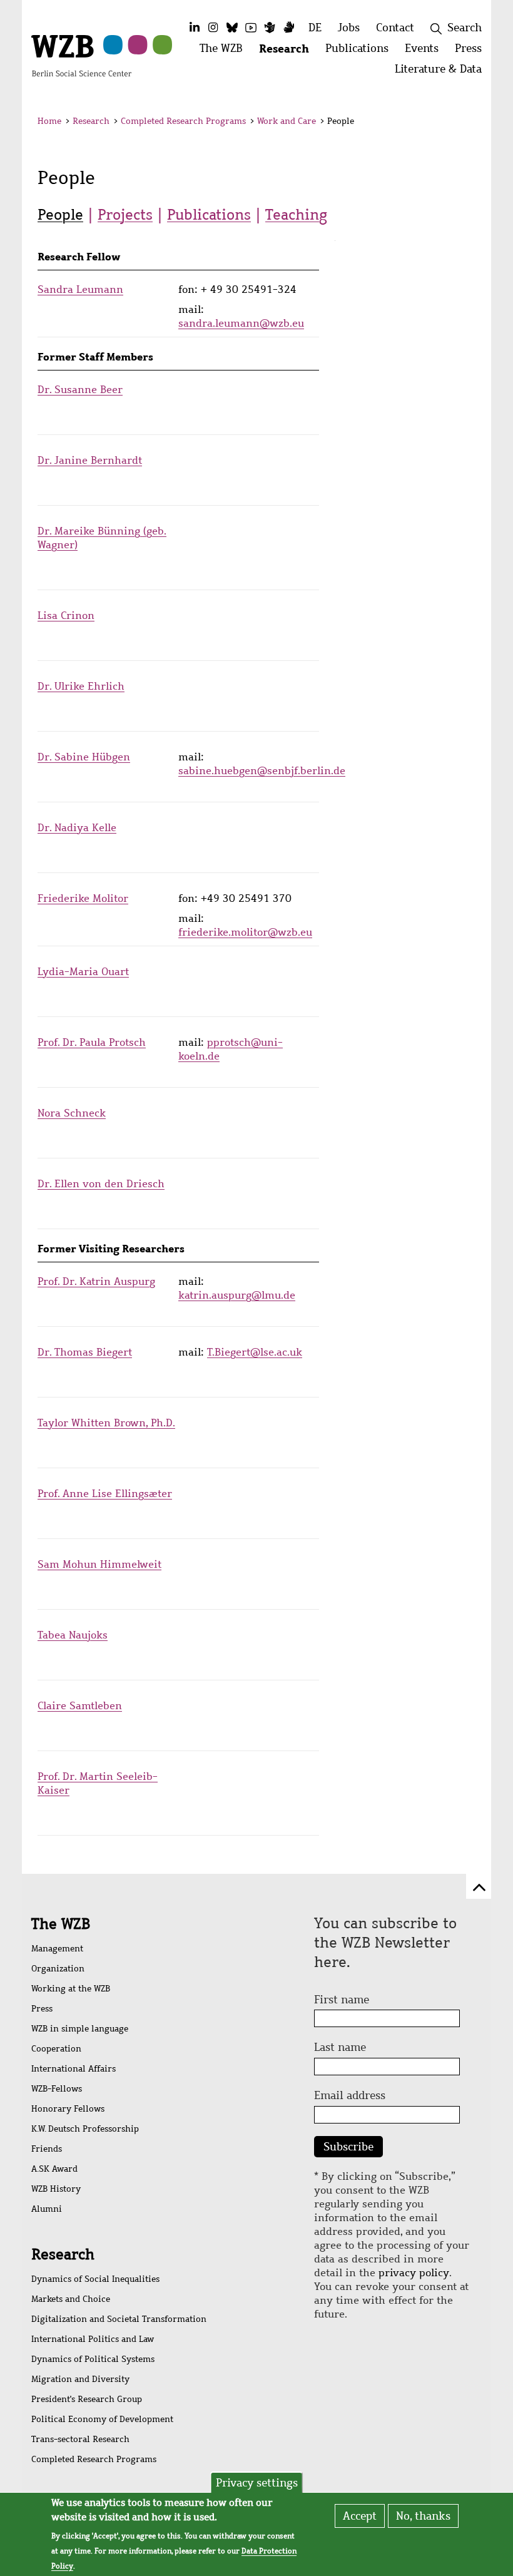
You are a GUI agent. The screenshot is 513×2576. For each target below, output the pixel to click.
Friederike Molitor (83, 898)
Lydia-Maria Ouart (83, 972)
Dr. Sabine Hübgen (84, 757)
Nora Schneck (72, 1113)
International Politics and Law (93, 2339)
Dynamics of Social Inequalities (95, 2279)
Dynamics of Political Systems (93, 2359)
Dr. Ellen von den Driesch (101, 1184)
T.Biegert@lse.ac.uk (255, 1352)
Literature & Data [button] (442, 72)
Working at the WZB (71, 1989)
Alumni (47, 2209)
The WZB (61, 1924)
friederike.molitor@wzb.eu (245, 932)
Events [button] (426, 52)
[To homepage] (81, 54)
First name (342, 2000)
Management (57, 1949)
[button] (468, 123)
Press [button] (472, 52)
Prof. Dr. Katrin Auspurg (96, 1281)
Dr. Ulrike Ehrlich (81, 686)
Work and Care (287, 121)
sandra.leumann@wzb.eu (241, 323)
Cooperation (56, 2049)
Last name (340, 2047)
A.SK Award (54, 2169)
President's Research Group (87, 2399)
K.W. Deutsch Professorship (85, 2129)
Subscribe (348, 2147)
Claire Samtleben (80, 1706)
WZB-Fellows (57, 2089)
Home (49, 121)
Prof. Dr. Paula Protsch (92, 1042)
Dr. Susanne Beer (80, 390)
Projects (125, 215)
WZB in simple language (80, 2029)
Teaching (296, 215)
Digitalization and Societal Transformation (119, 2319)
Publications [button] (361, 52)
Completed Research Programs (183, 121)
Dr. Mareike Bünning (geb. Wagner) (102, 538)
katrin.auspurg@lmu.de (237, 1295)
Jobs (349, 28)
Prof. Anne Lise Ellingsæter (105, 1494)
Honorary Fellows (68, 2109)
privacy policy (414, 2273)
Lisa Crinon (66, 616)
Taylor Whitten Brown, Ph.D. (106, 1423)
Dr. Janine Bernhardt (90, 460)
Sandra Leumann (80, 289)
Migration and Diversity (80, 2379)
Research (91, 121)
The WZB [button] (225, 52)
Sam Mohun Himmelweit (99, 1564)
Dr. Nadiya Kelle (77, 828)
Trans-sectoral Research (80, 2439)
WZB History (56, 2189)
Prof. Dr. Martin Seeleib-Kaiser (98, 1783)
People (60, 215)
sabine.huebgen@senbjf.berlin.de (262, 771)
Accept (360, 2516)
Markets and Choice (71, 2299)
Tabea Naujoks (73, 1635)
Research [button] (288, 52)
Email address (350, 2095)
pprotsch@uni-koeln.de (231, 1049)
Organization (58, 1969)
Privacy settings (257, 2483)
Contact (395, 28)
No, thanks (423, 2516)
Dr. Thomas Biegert (85, 1352)
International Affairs (74, 2069)
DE (315, 28)
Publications (209, 215)
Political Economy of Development (102, 2419)
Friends (47, 2149)
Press (42, 2009)
